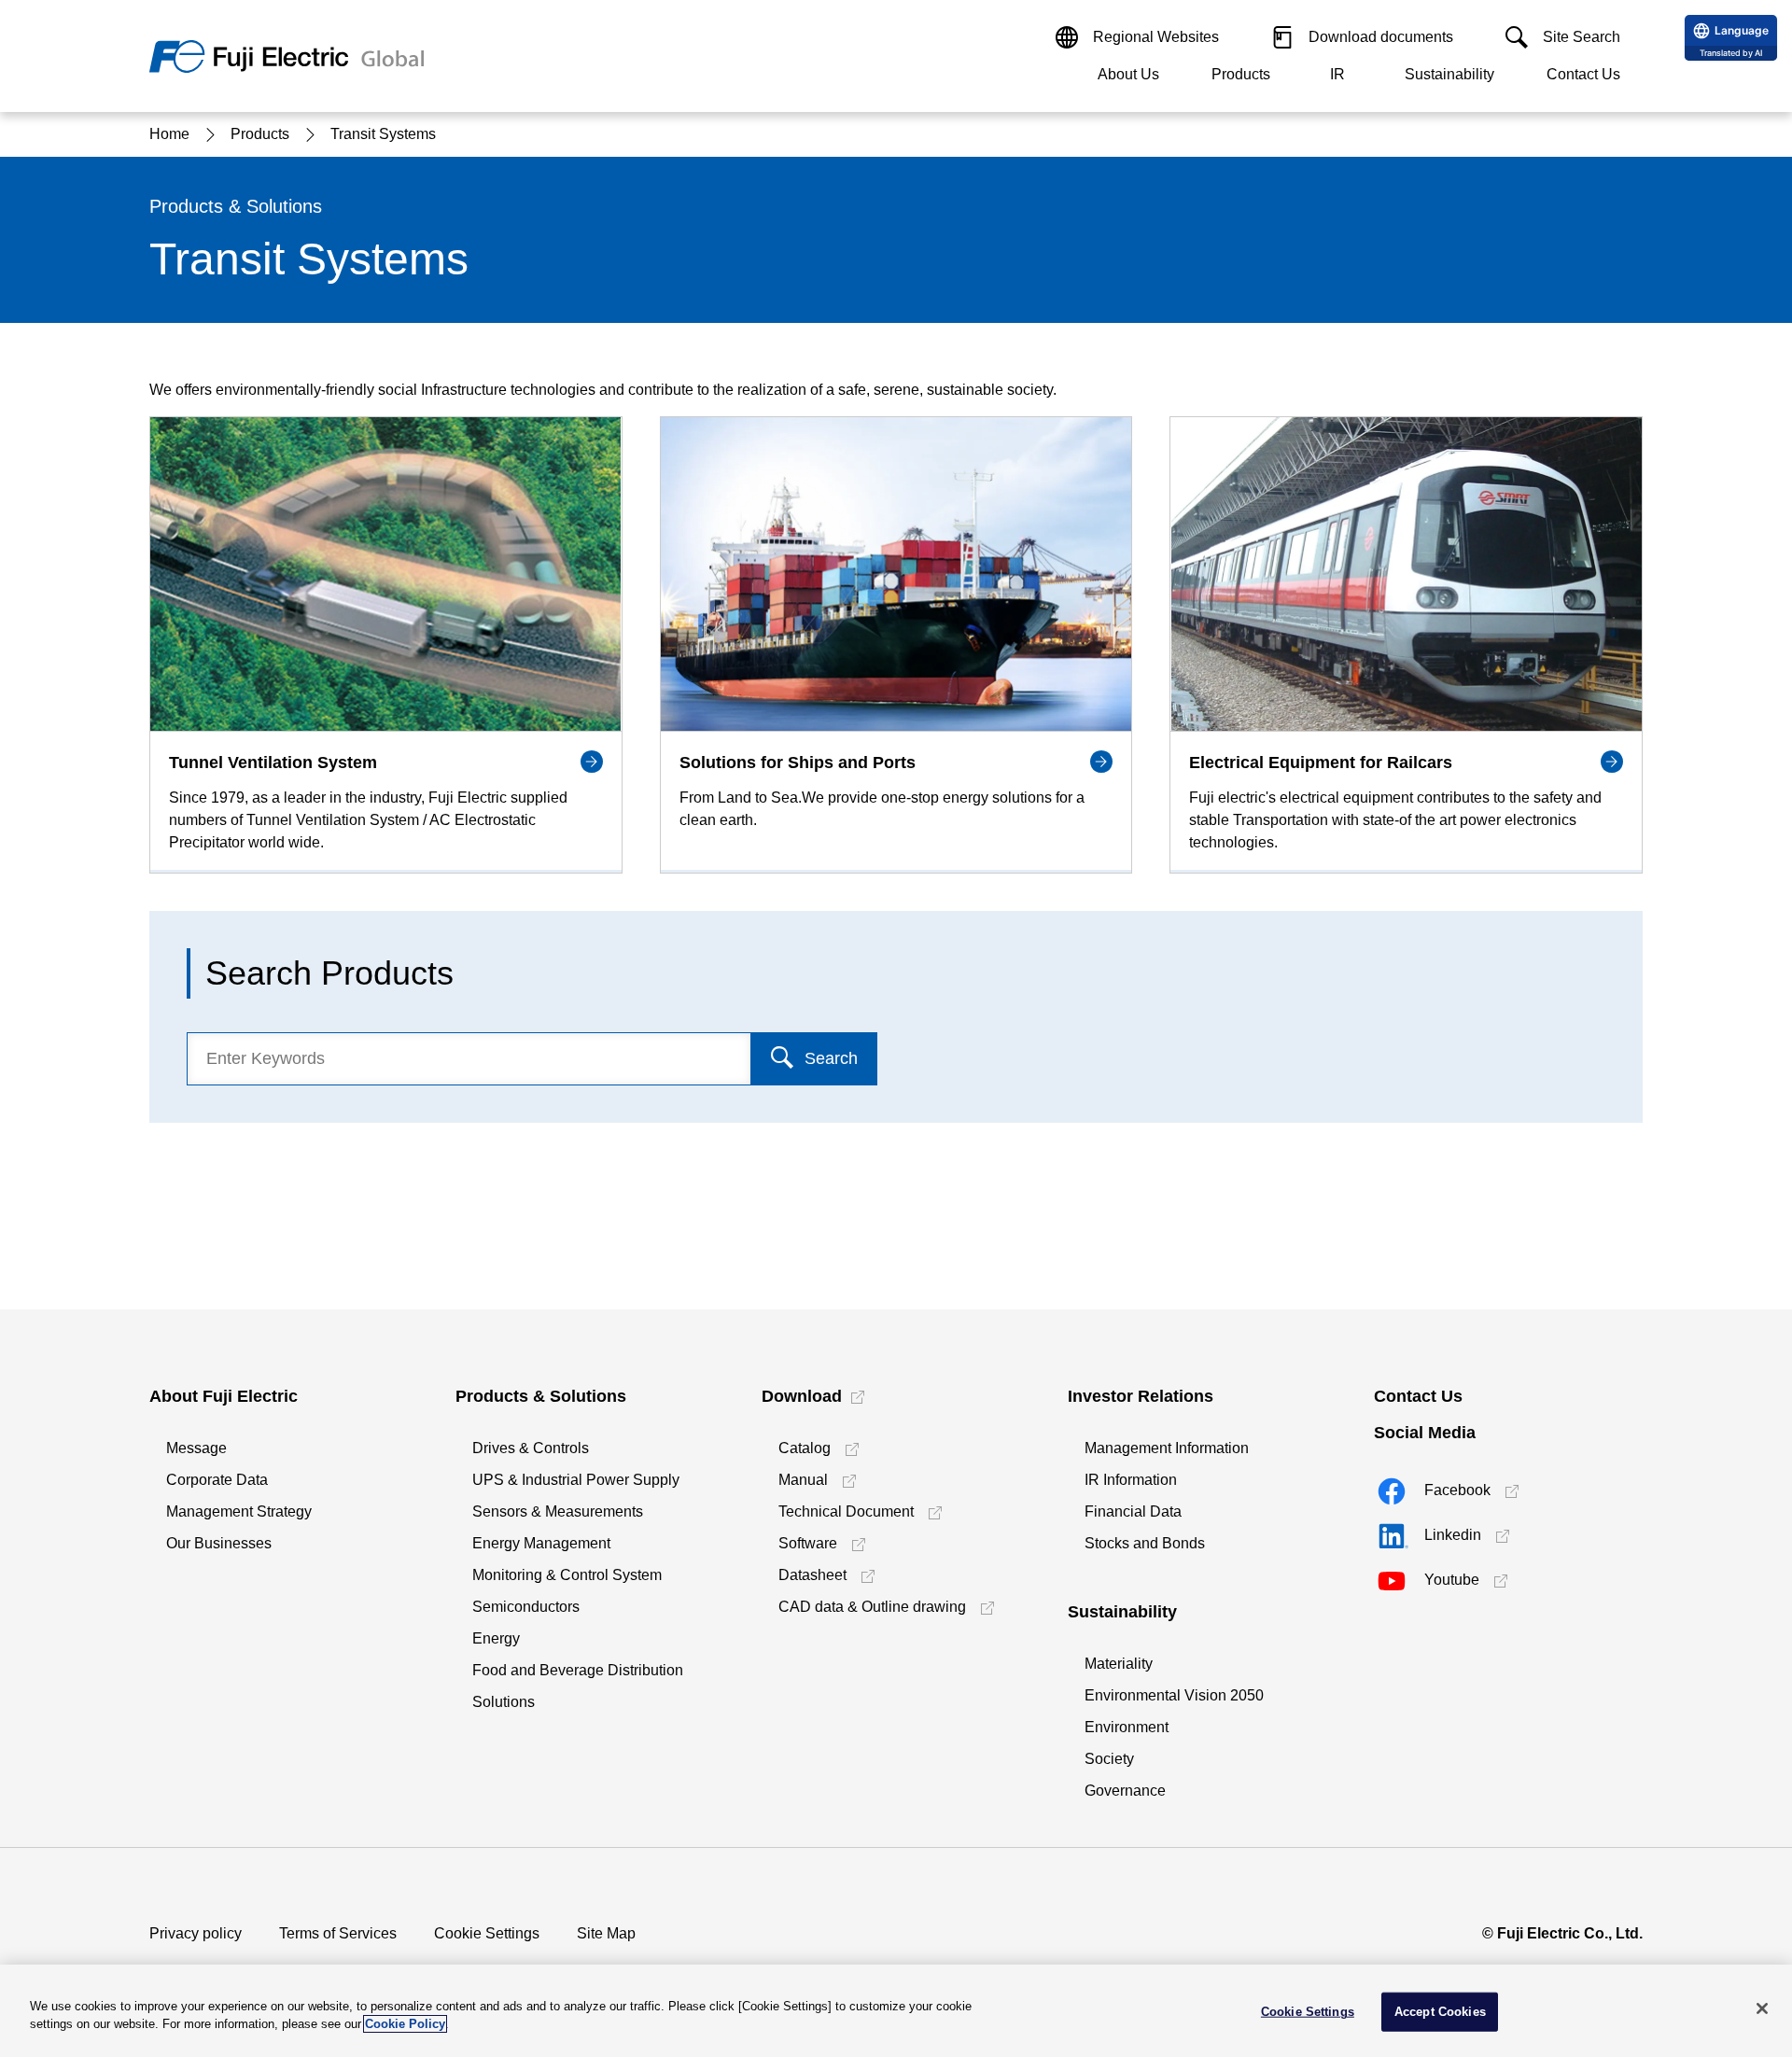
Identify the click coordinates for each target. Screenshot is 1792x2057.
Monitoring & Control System (567, 1575)
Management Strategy (239, 1511)
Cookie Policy (405, 2024)
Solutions (504, 1702)
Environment (1127, 1727)
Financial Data (1133, 1511)
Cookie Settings (487, 1933)
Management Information (1167, 1448)
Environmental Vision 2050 (1174, 1695)
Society (1109, 1759)
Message (196, 1448)
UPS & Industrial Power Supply (576, 1480)
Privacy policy (196, 1933)
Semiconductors (526, 1607)
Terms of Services (338, 1933)
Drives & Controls (531, 1448)
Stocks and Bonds (1145, 1543)
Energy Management (541, 1543)
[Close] (1762, 2008)
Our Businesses (219, 1543)
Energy (496, 1638)
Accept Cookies (1440, 2012)
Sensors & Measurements (558, 1511)
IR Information (1131, 1480)
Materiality (1119, 1664)
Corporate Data (217, 1480)
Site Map (606, 1933)
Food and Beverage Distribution (578, 1670)
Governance (1125, 1791)
